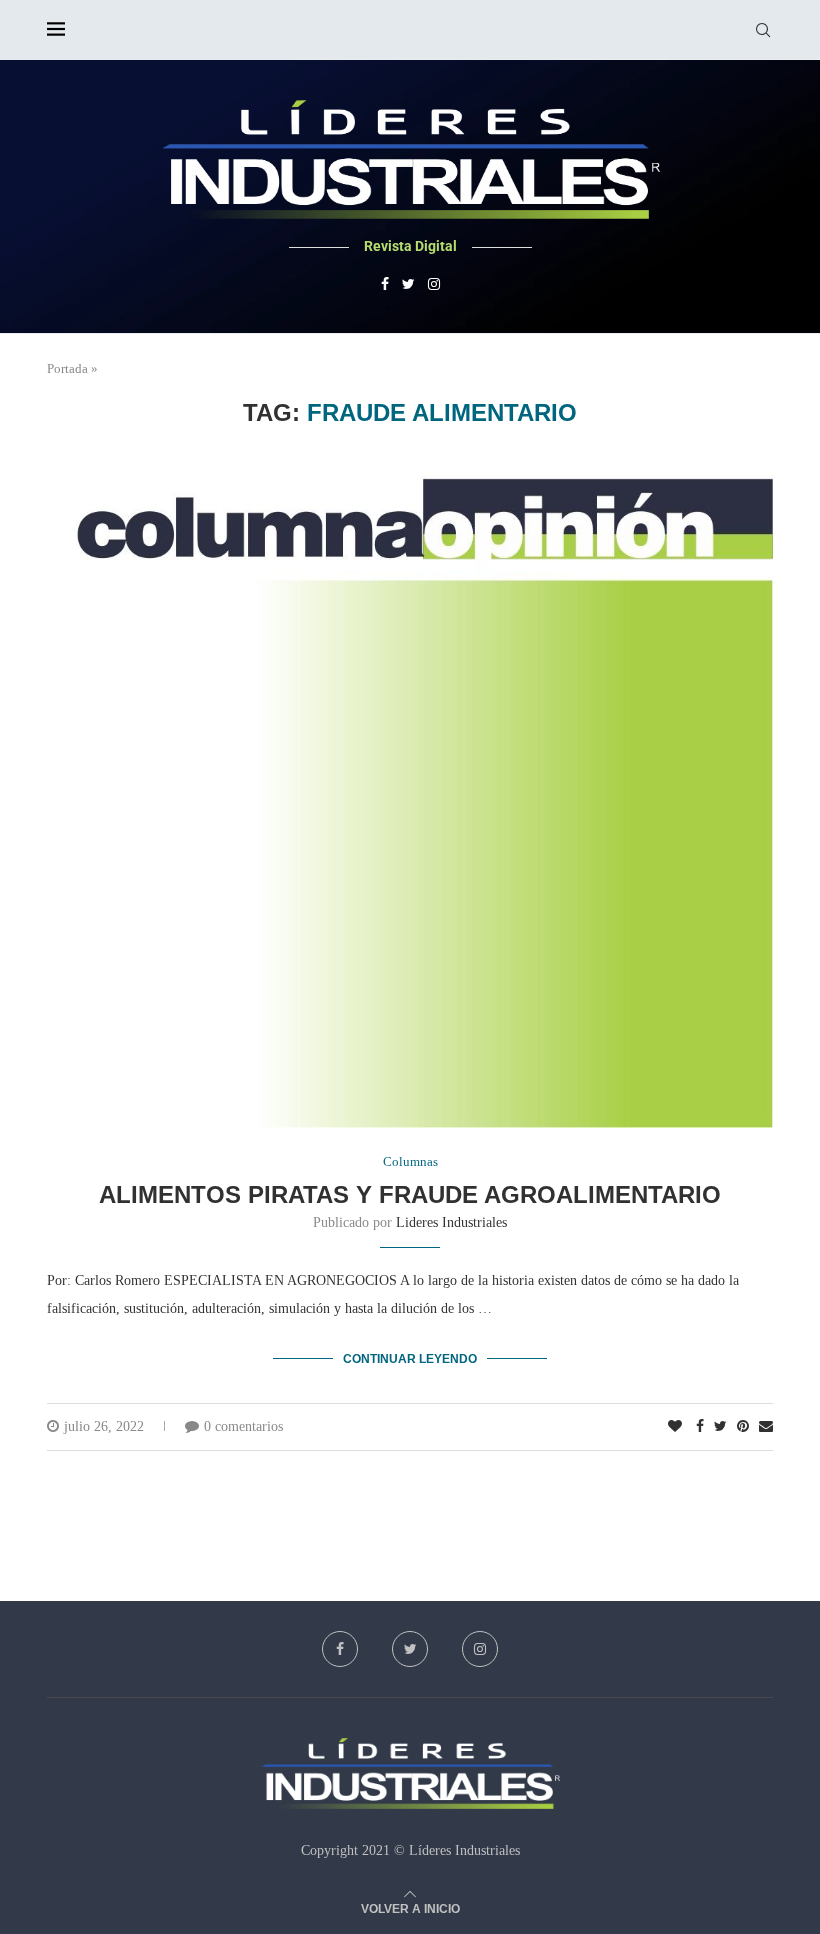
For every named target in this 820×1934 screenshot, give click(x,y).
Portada (67, 368)
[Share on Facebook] (700, 1427)
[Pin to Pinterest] (743, 1427)
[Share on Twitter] (720, 1427)
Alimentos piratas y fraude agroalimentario (410, 1194)
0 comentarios (243, 1426)
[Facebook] (385, 285)
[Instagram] (434, 285)
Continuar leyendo (410, 1359)
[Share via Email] (766, 1427)
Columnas (410, 1161)
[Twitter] (408, 285)
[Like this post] (675, 1427)
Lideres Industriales (451, 1222)
